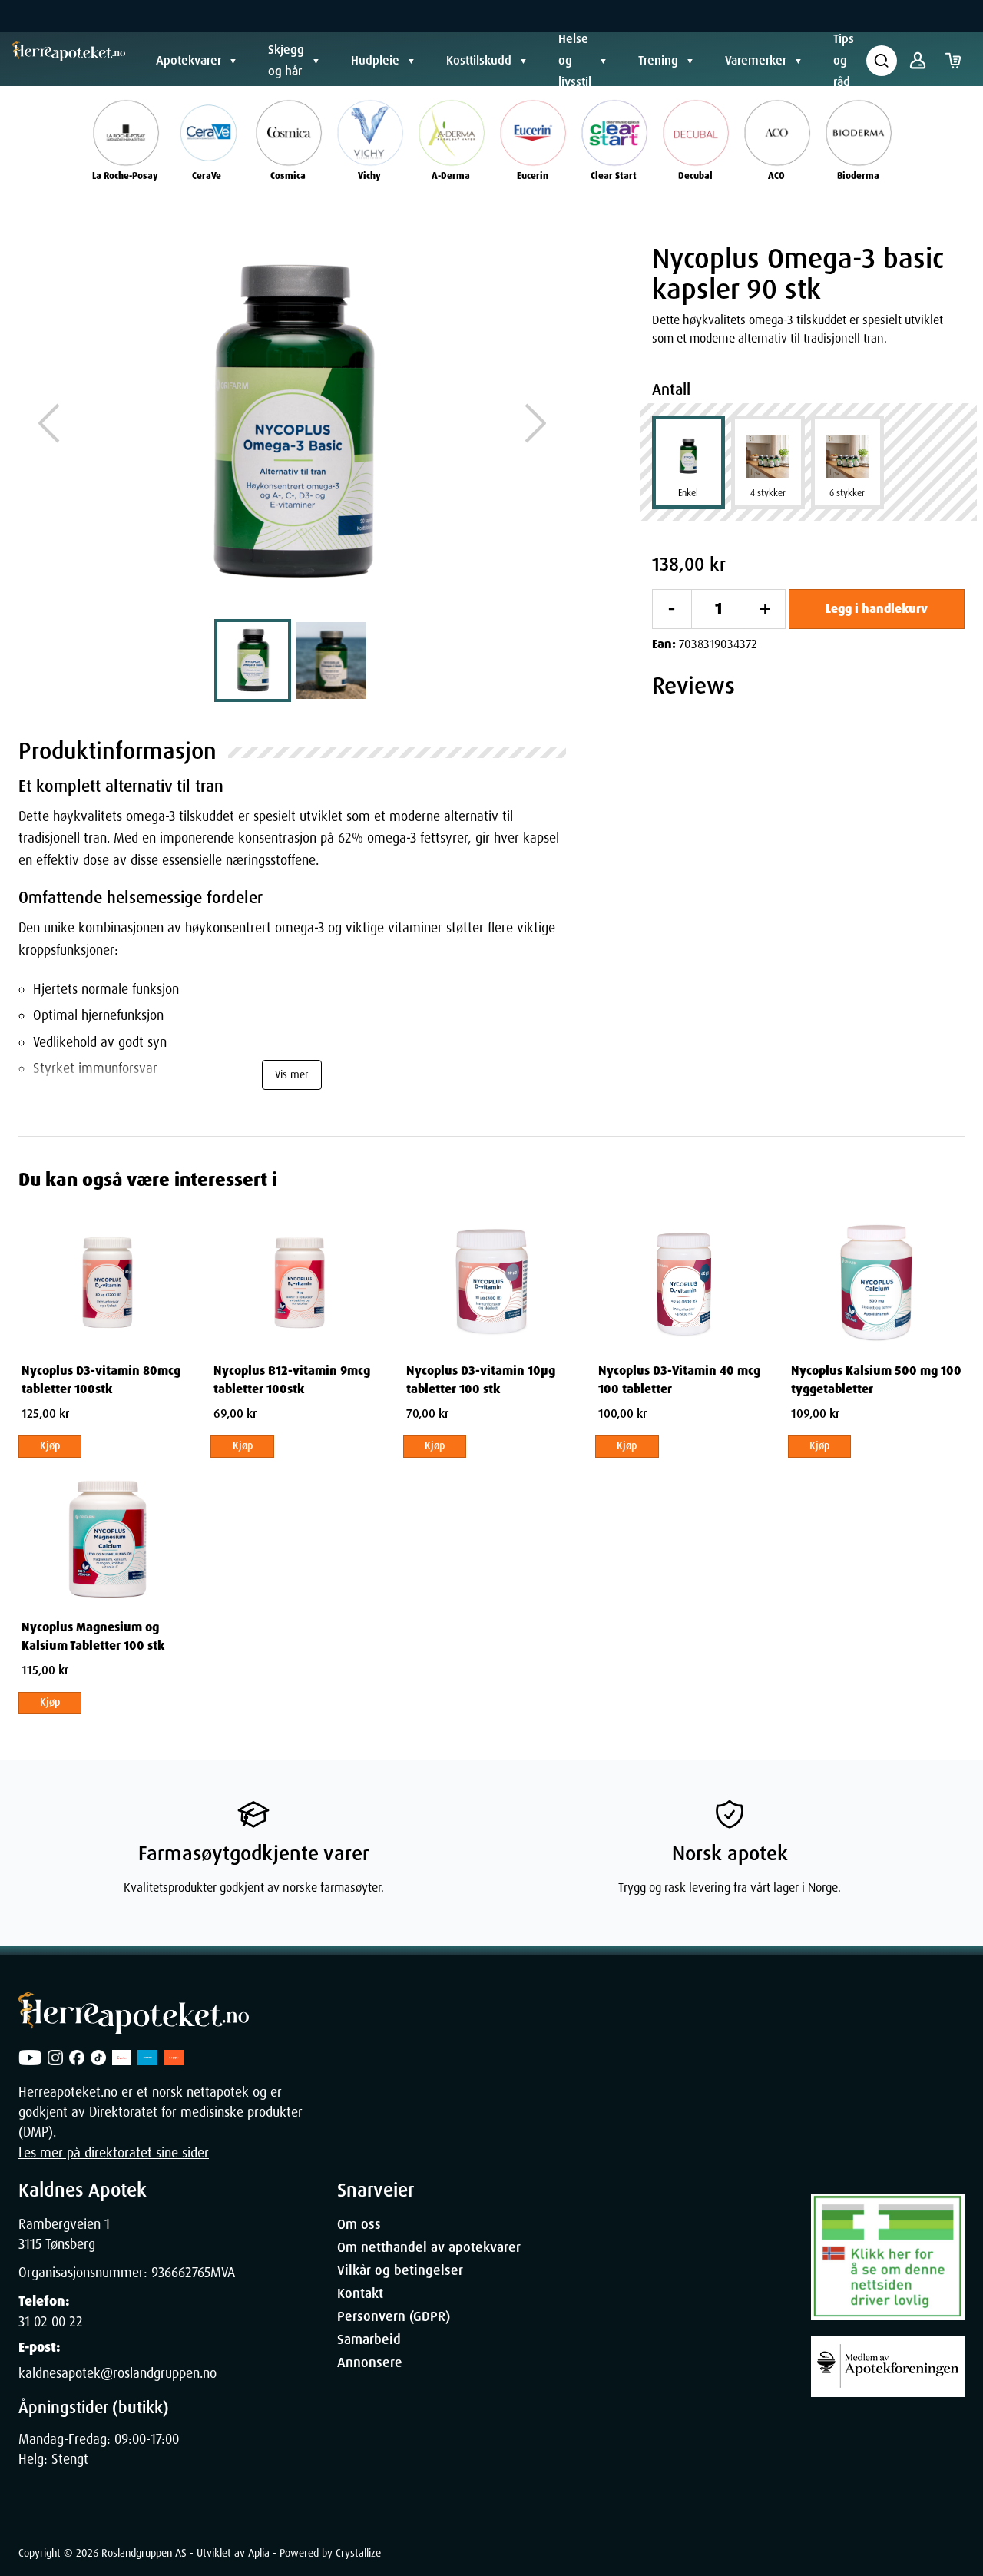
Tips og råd (844, 60)
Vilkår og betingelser (400, 2270)
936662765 (181, 2273)
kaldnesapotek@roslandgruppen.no (117, 2373)
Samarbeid (369, 2339)
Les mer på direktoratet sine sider (114, 2153)
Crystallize (358, 2553)
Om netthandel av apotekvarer (429, 2247)
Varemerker (756, 60)
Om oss (359, 2224)
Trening (658, 60)
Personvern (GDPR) (394, 2316)
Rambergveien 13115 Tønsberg (64, 2234)
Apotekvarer (189, 60)
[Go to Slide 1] (253, 661)
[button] (292, 423)
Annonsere (370, 2362)
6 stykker (847, 493)
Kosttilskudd (479, 60)
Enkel (688, 493)
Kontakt (360, 2293)
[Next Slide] (535, 423)
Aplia (259, 2553)
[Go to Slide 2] (331, 661)
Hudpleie (375, 60)
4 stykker (768, 493)
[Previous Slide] (49, 423)
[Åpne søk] (882, 61)
